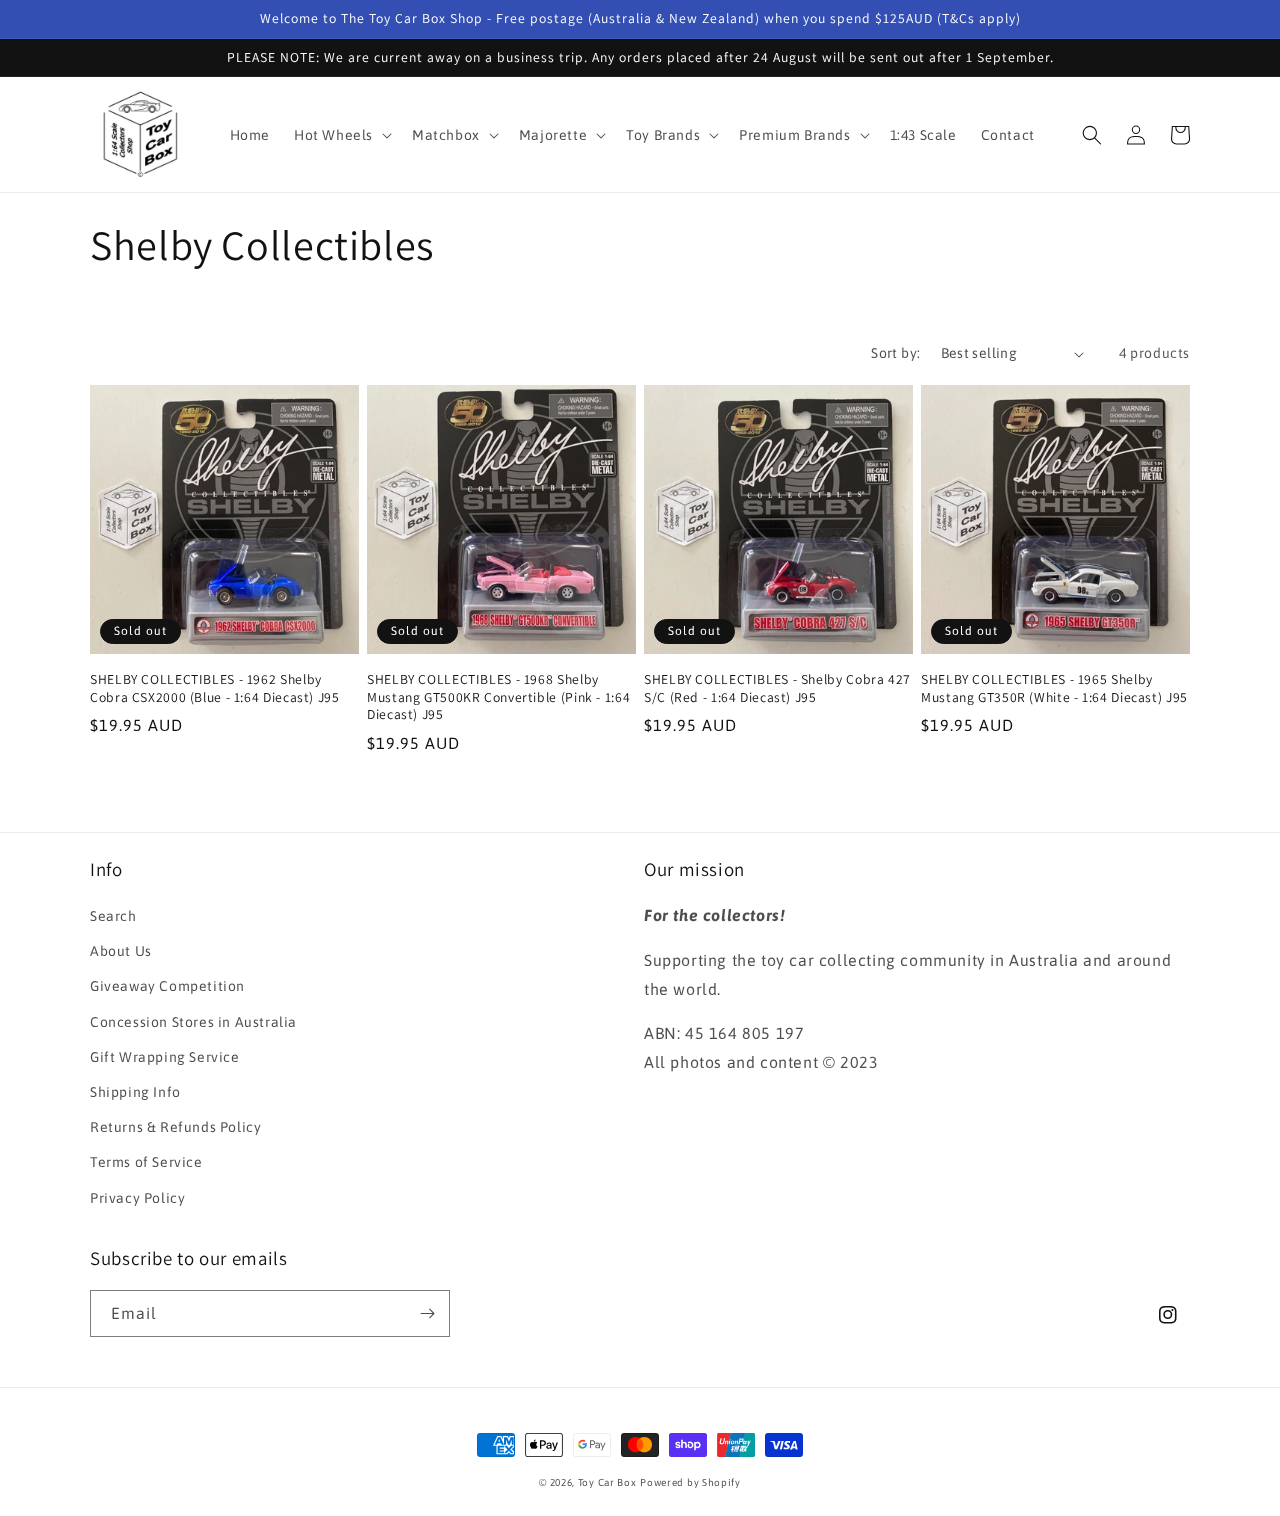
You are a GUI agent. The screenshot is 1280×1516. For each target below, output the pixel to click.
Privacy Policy (137, 1198)
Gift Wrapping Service (165, 1057)
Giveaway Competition (167, 986)
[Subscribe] (427, 1313)
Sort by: (895, 353)
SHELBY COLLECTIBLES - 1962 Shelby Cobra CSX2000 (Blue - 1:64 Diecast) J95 (215, 688)
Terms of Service (146, 1162)
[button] (341, 135)
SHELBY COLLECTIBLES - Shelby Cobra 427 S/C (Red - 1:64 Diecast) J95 (777, 688)
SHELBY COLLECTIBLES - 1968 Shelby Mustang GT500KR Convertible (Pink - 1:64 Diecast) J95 (498, 697)
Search (113, 916)
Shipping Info (135, 1092)
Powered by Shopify (690, 1482)
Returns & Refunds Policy (175, 1127)
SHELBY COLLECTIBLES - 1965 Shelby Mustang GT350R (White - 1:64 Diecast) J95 (1054, 688)
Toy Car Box (607, 1482)
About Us (121, 951)
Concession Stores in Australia (193, 1022)
